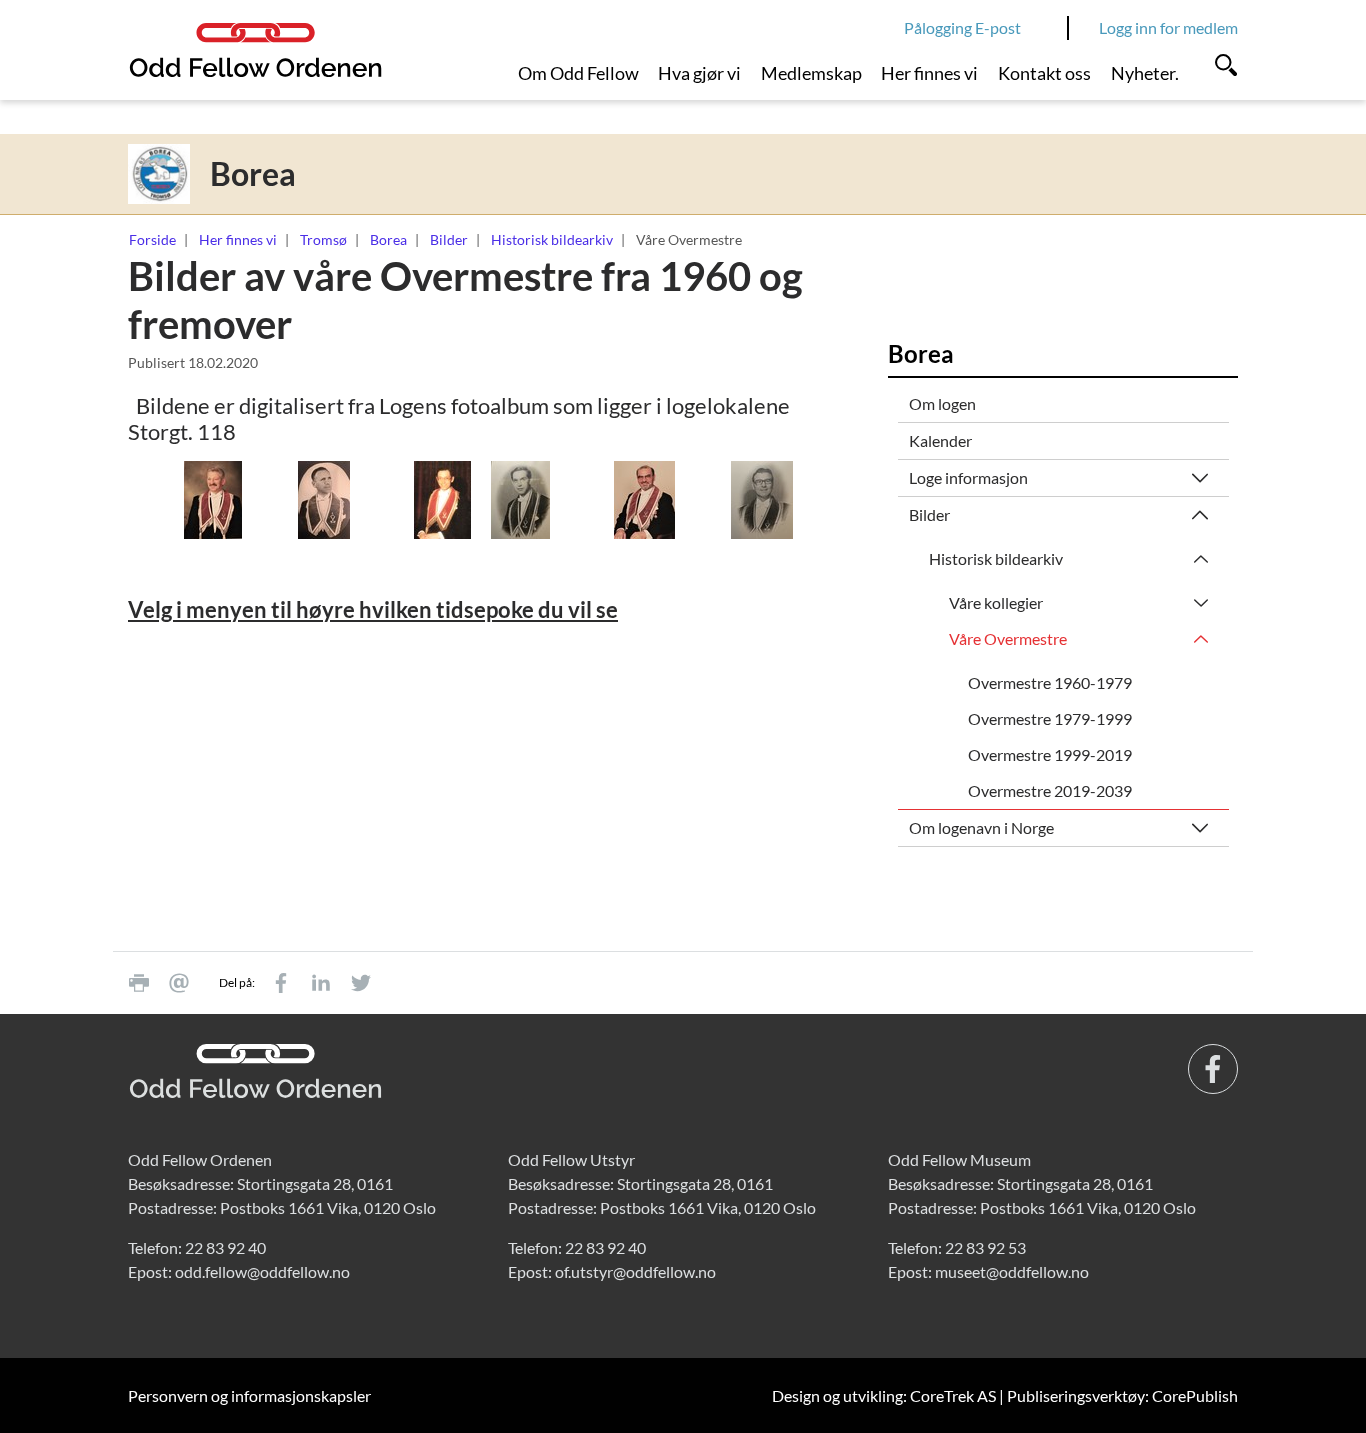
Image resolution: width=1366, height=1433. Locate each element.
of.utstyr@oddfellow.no (635, 1271)
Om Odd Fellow (578, 73)
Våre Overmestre (1008, 638)
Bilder (449, 239)
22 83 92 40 (225, 1247)
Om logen (942, 403)
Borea (388, 239)
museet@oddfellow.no (1012, 1271)
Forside (152, 239)
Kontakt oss (1044, 73)
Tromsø (323, 239)
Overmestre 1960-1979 (1050, 682)
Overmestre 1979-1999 (1050, 718)
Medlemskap (811, 73)
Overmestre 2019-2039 (1050, 790)
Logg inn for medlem (1168, 27)
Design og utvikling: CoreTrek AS (884, 1395)
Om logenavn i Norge (981, 827)
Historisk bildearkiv (552, 239)
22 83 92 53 (985, 1247)
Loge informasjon (968, 477)
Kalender (940, 440)
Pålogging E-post (962, 27)
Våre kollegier (996, 602)
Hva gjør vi (699, 73)
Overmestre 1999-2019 (1050, 754)
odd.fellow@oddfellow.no (262, 1271)
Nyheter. (1145, 73)
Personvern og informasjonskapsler (249, 1395)
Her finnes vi (929, 73)
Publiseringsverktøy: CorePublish (1122, 1395)
